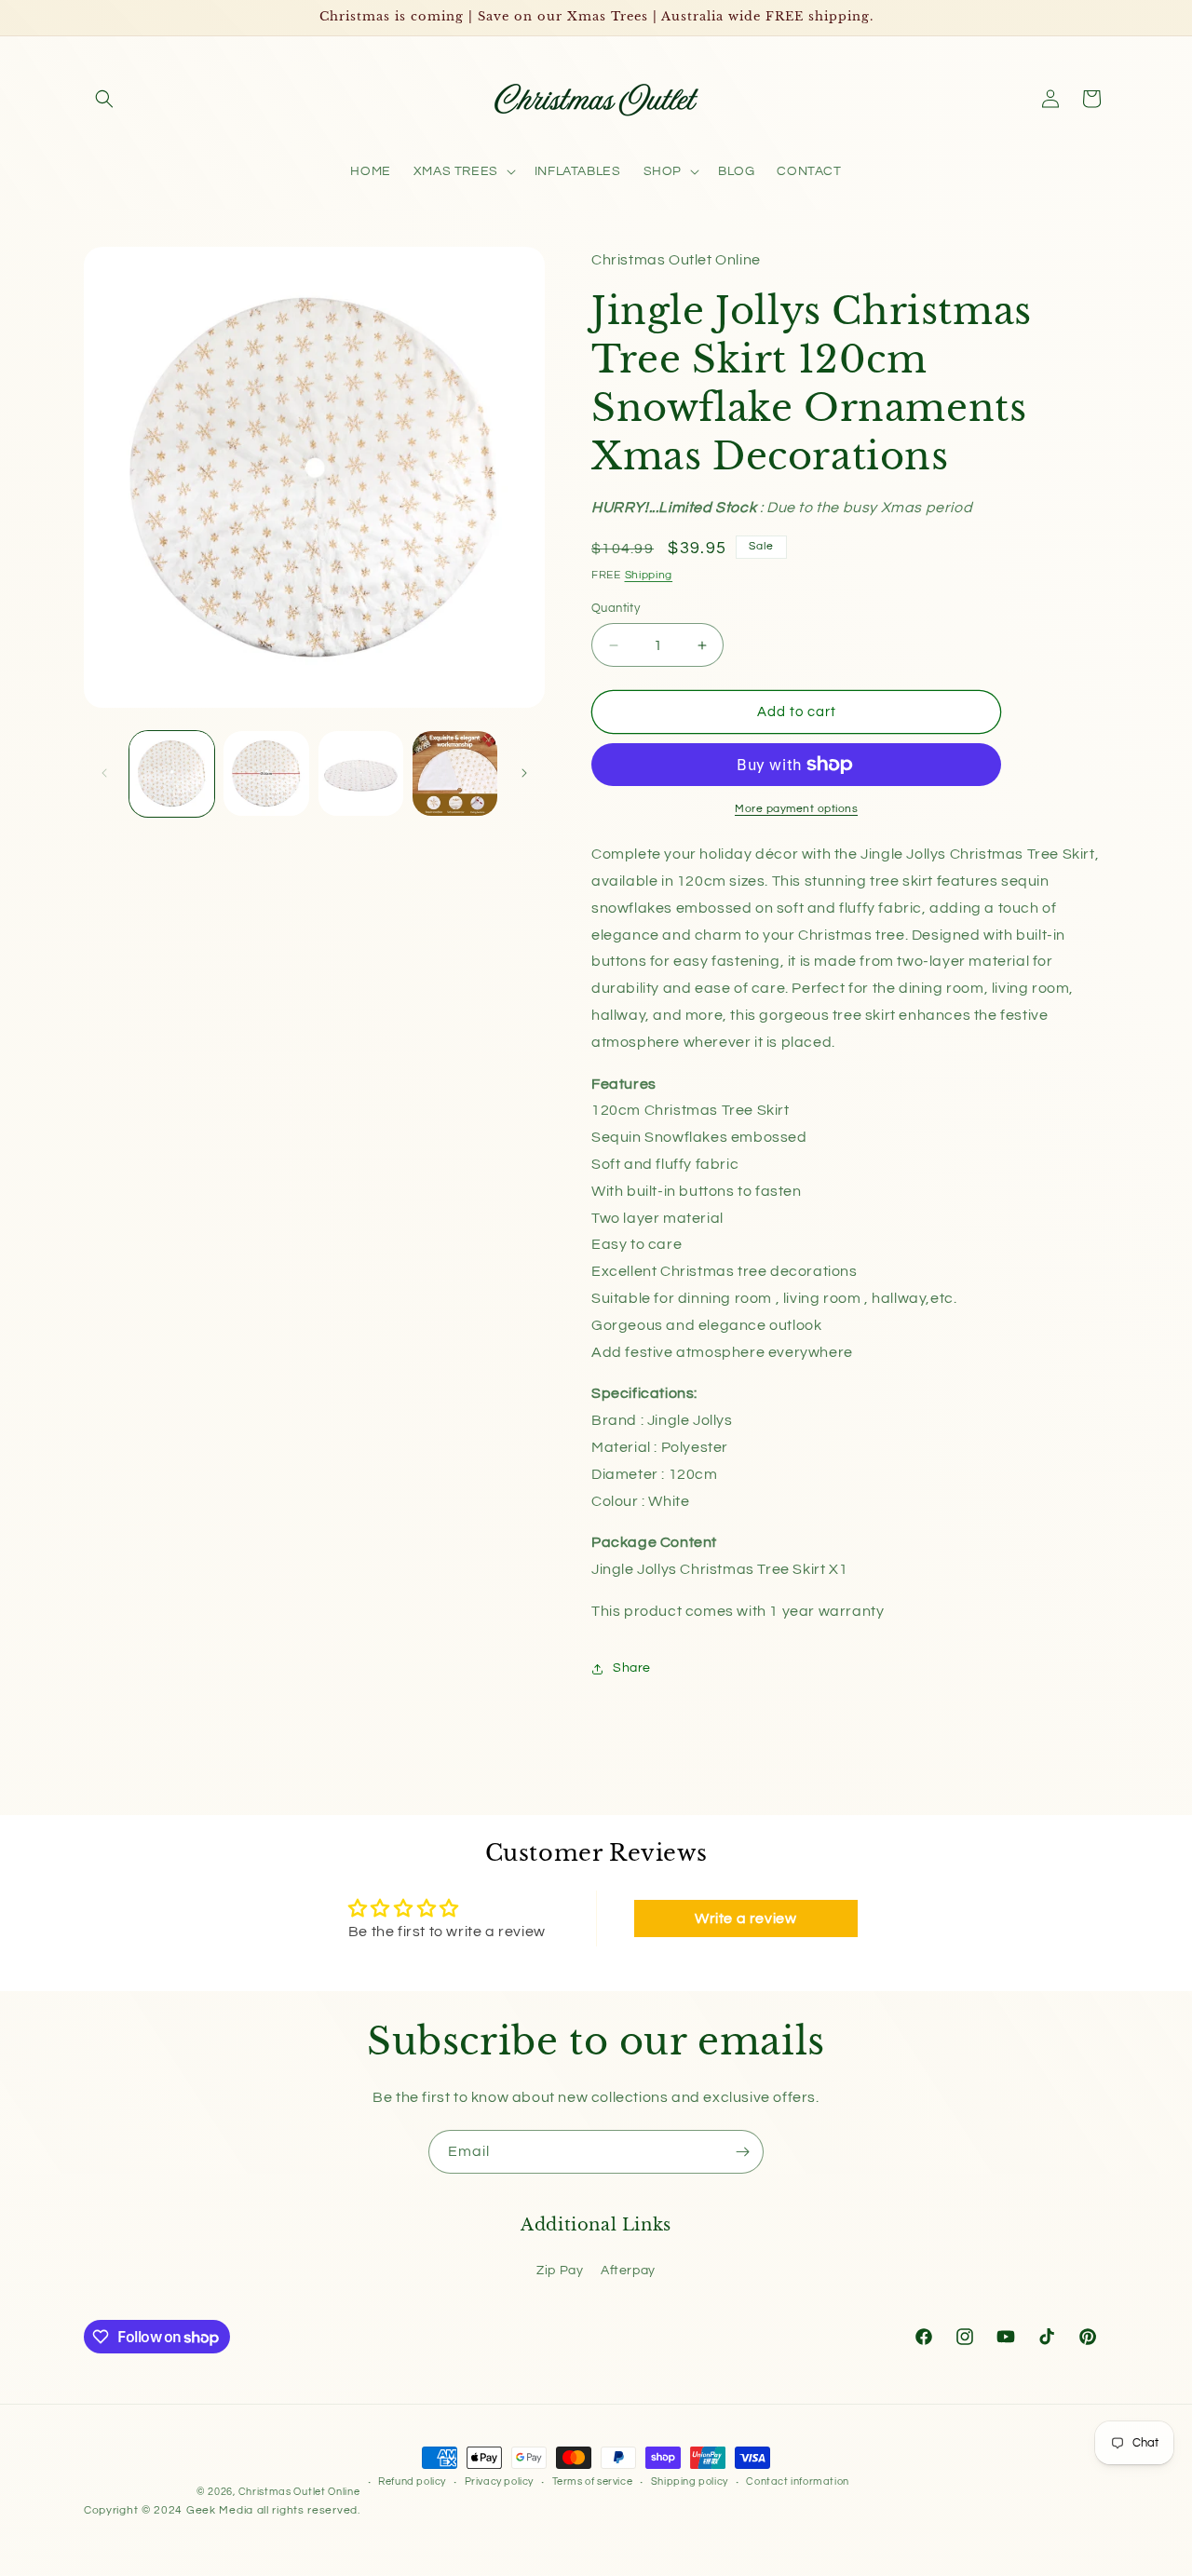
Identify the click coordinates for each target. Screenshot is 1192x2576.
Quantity (616, 608)
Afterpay (628, 2271)
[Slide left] (104, 773)
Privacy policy (499, 2481)
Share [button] (632, 1668)
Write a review (745, 1918)
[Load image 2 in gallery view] (266, 773)
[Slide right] (524, 773)
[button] (104, 99)
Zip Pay (560, 2271)
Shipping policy (690, 2481)
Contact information (797, 2481)
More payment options (796, 809)
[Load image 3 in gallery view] (361, 773)
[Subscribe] (742, 2152)
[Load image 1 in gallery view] (172, 773)
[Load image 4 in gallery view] (455, 773)
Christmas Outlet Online (299, 2492)
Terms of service (593, 2481)
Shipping (649, 575)
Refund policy (412, 2481)
